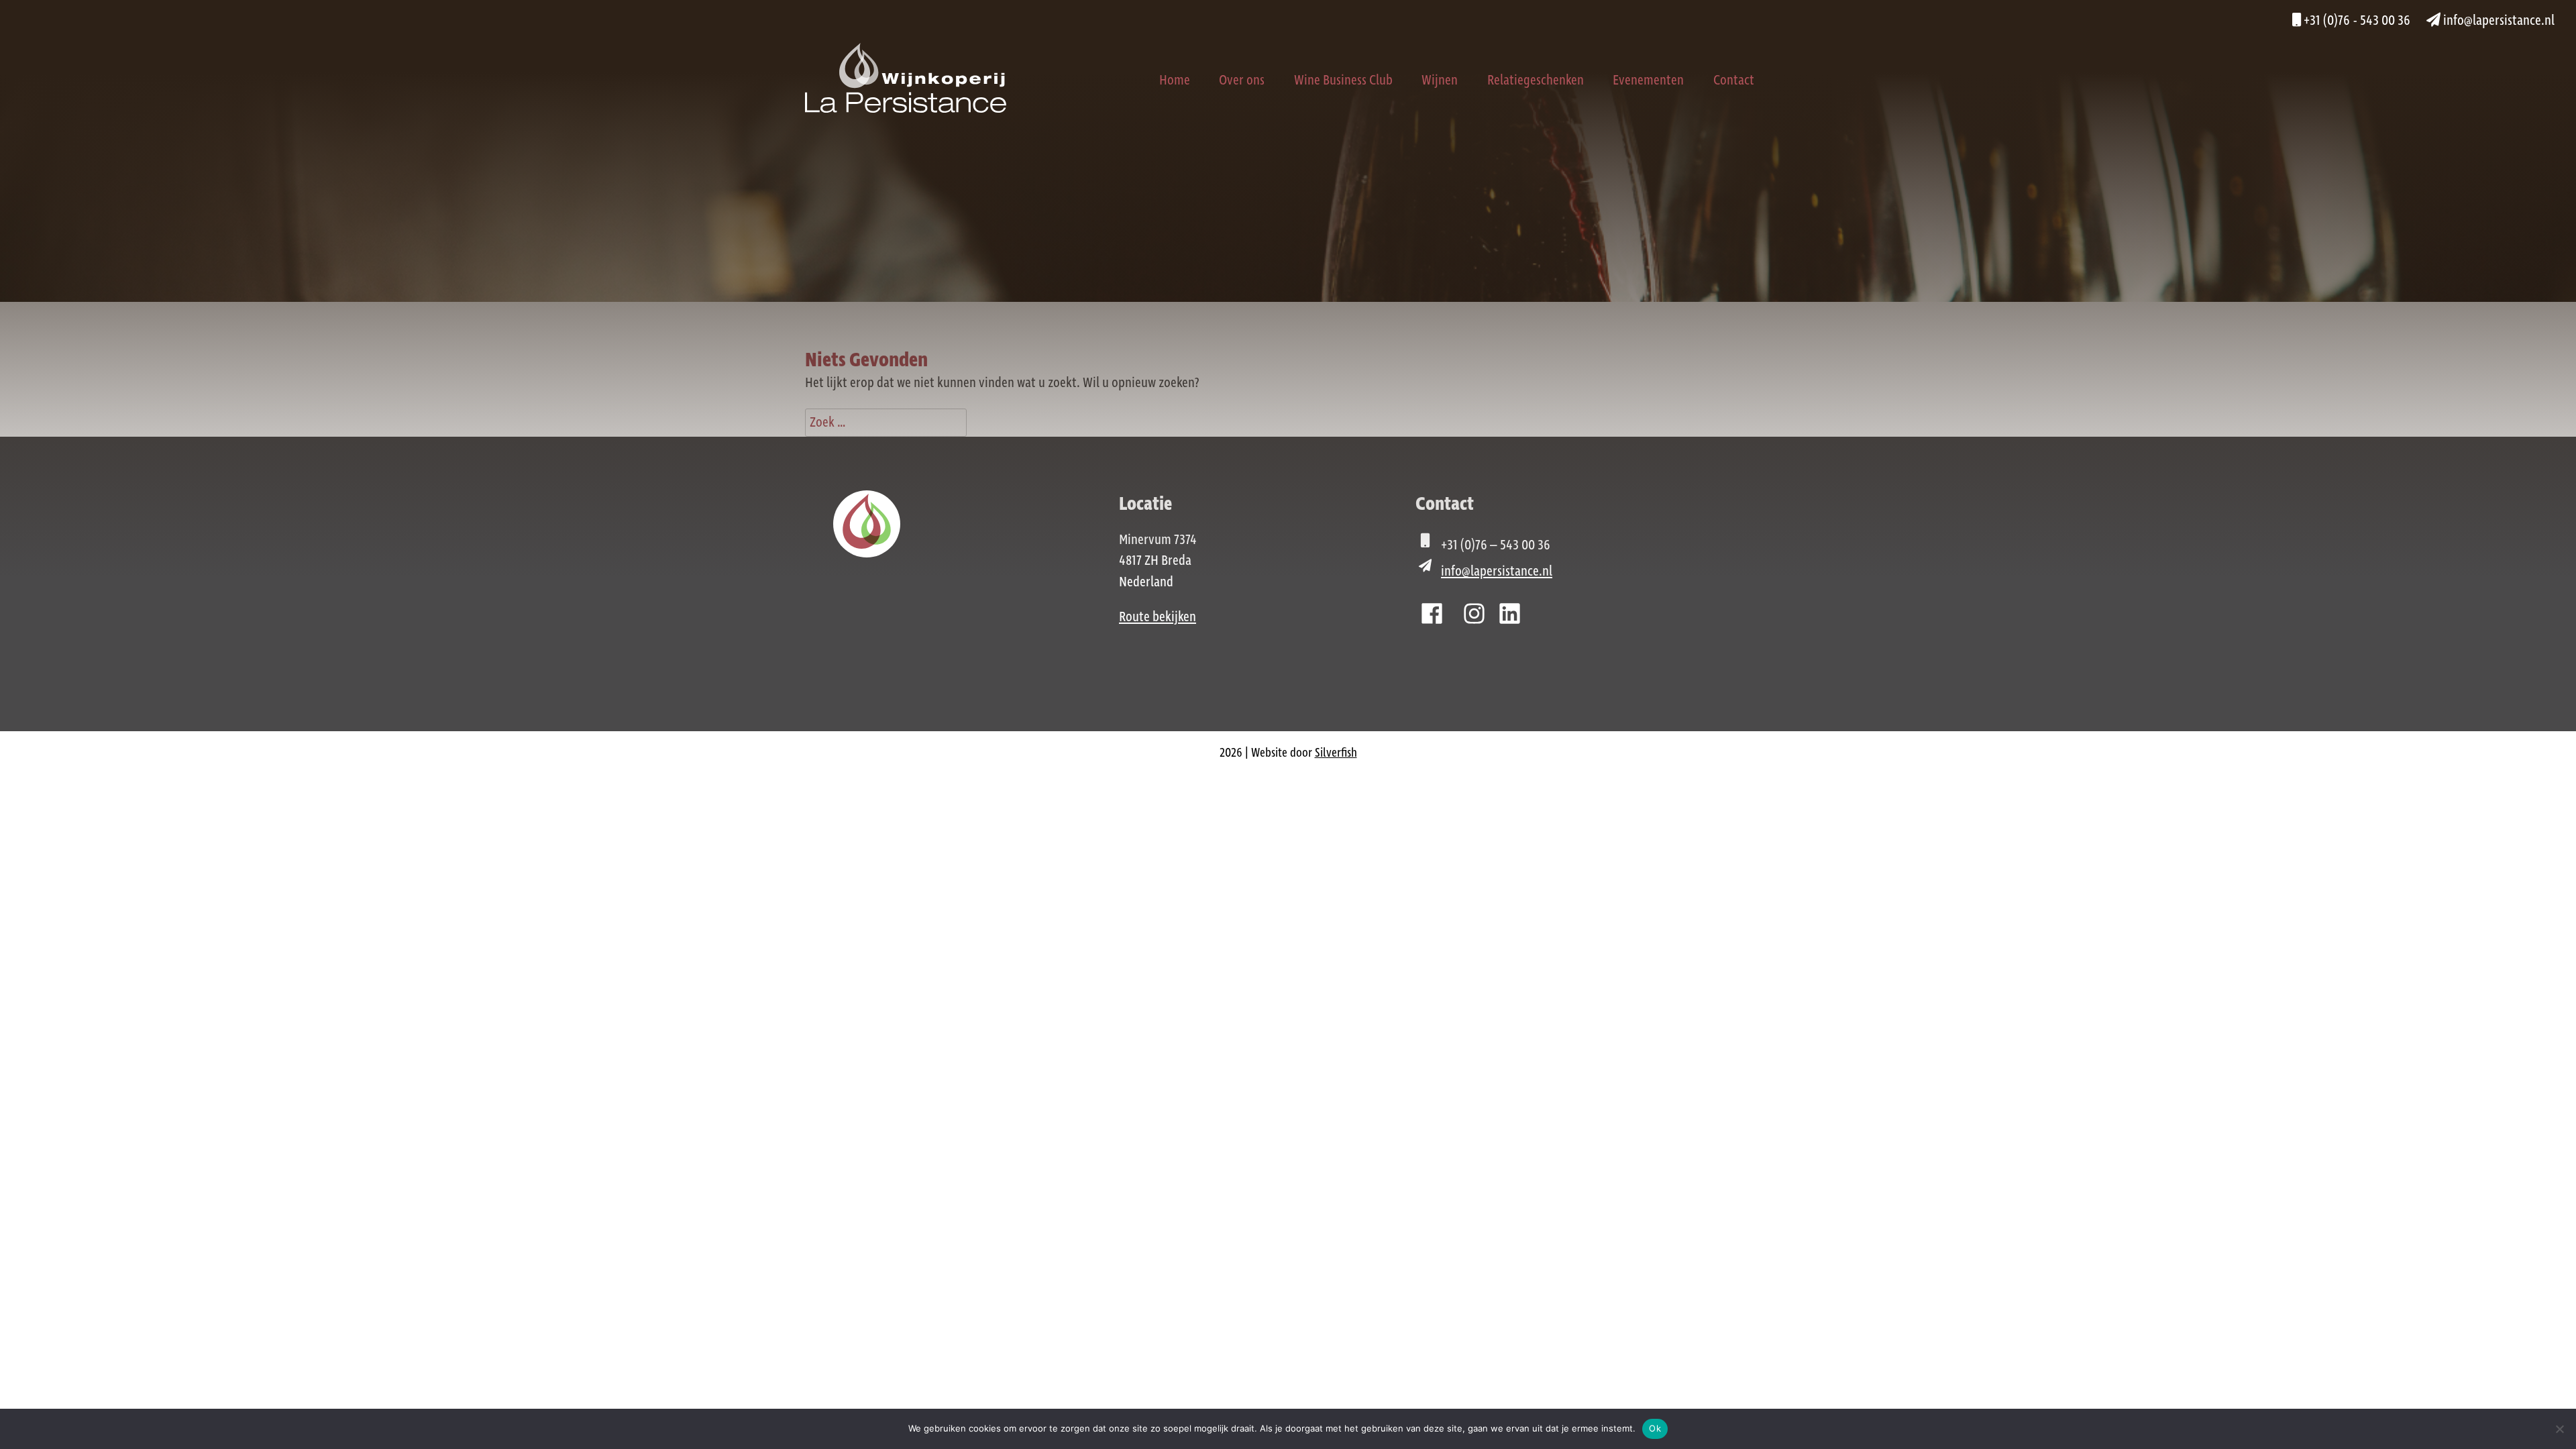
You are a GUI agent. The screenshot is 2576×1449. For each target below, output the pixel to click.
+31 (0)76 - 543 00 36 (2356, 21)
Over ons (1242, 80)
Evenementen (1648, 80)
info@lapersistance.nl (2498, 21)
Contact (1734, 80)
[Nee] (2559, 1429)
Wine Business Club (1343, 80)
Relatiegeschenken (1536, 80)
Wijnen (1440, 80)
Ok (1655, 1428)
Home (1175, 80)
